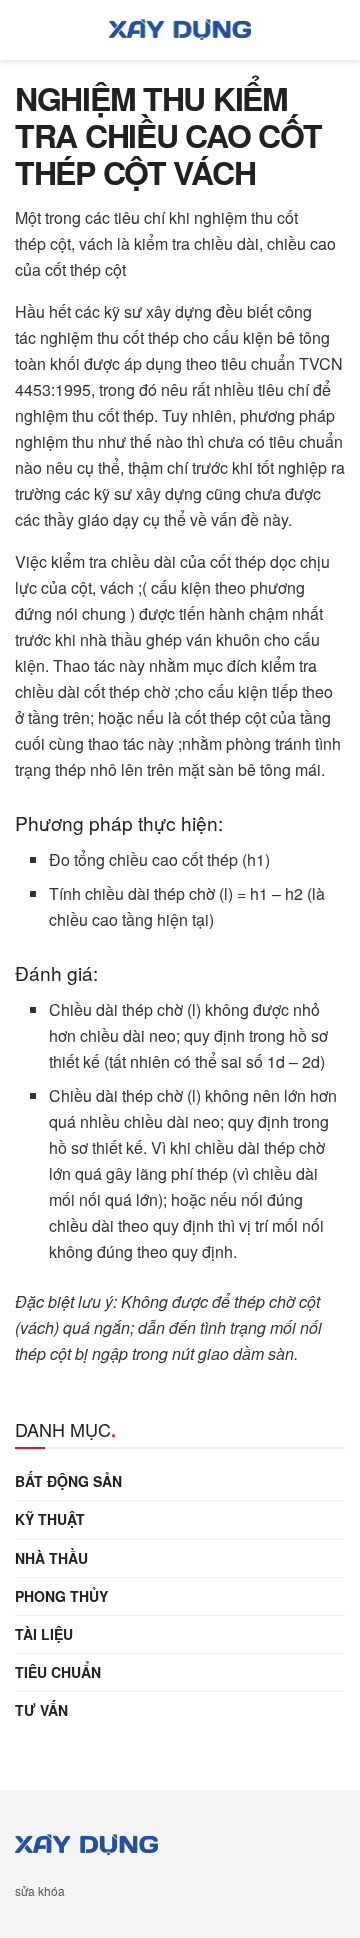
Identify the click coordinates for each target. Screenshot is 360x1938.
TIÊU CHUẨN (58, 1672)
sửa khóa (40, 1890)
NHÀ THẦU (51, 1558)
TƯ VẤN (41, 1710)
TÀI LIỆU (44, 1634)
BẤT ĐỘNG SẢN (68, 1481)
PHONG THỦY (61, 1596)
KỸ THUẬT (50, 1519)
